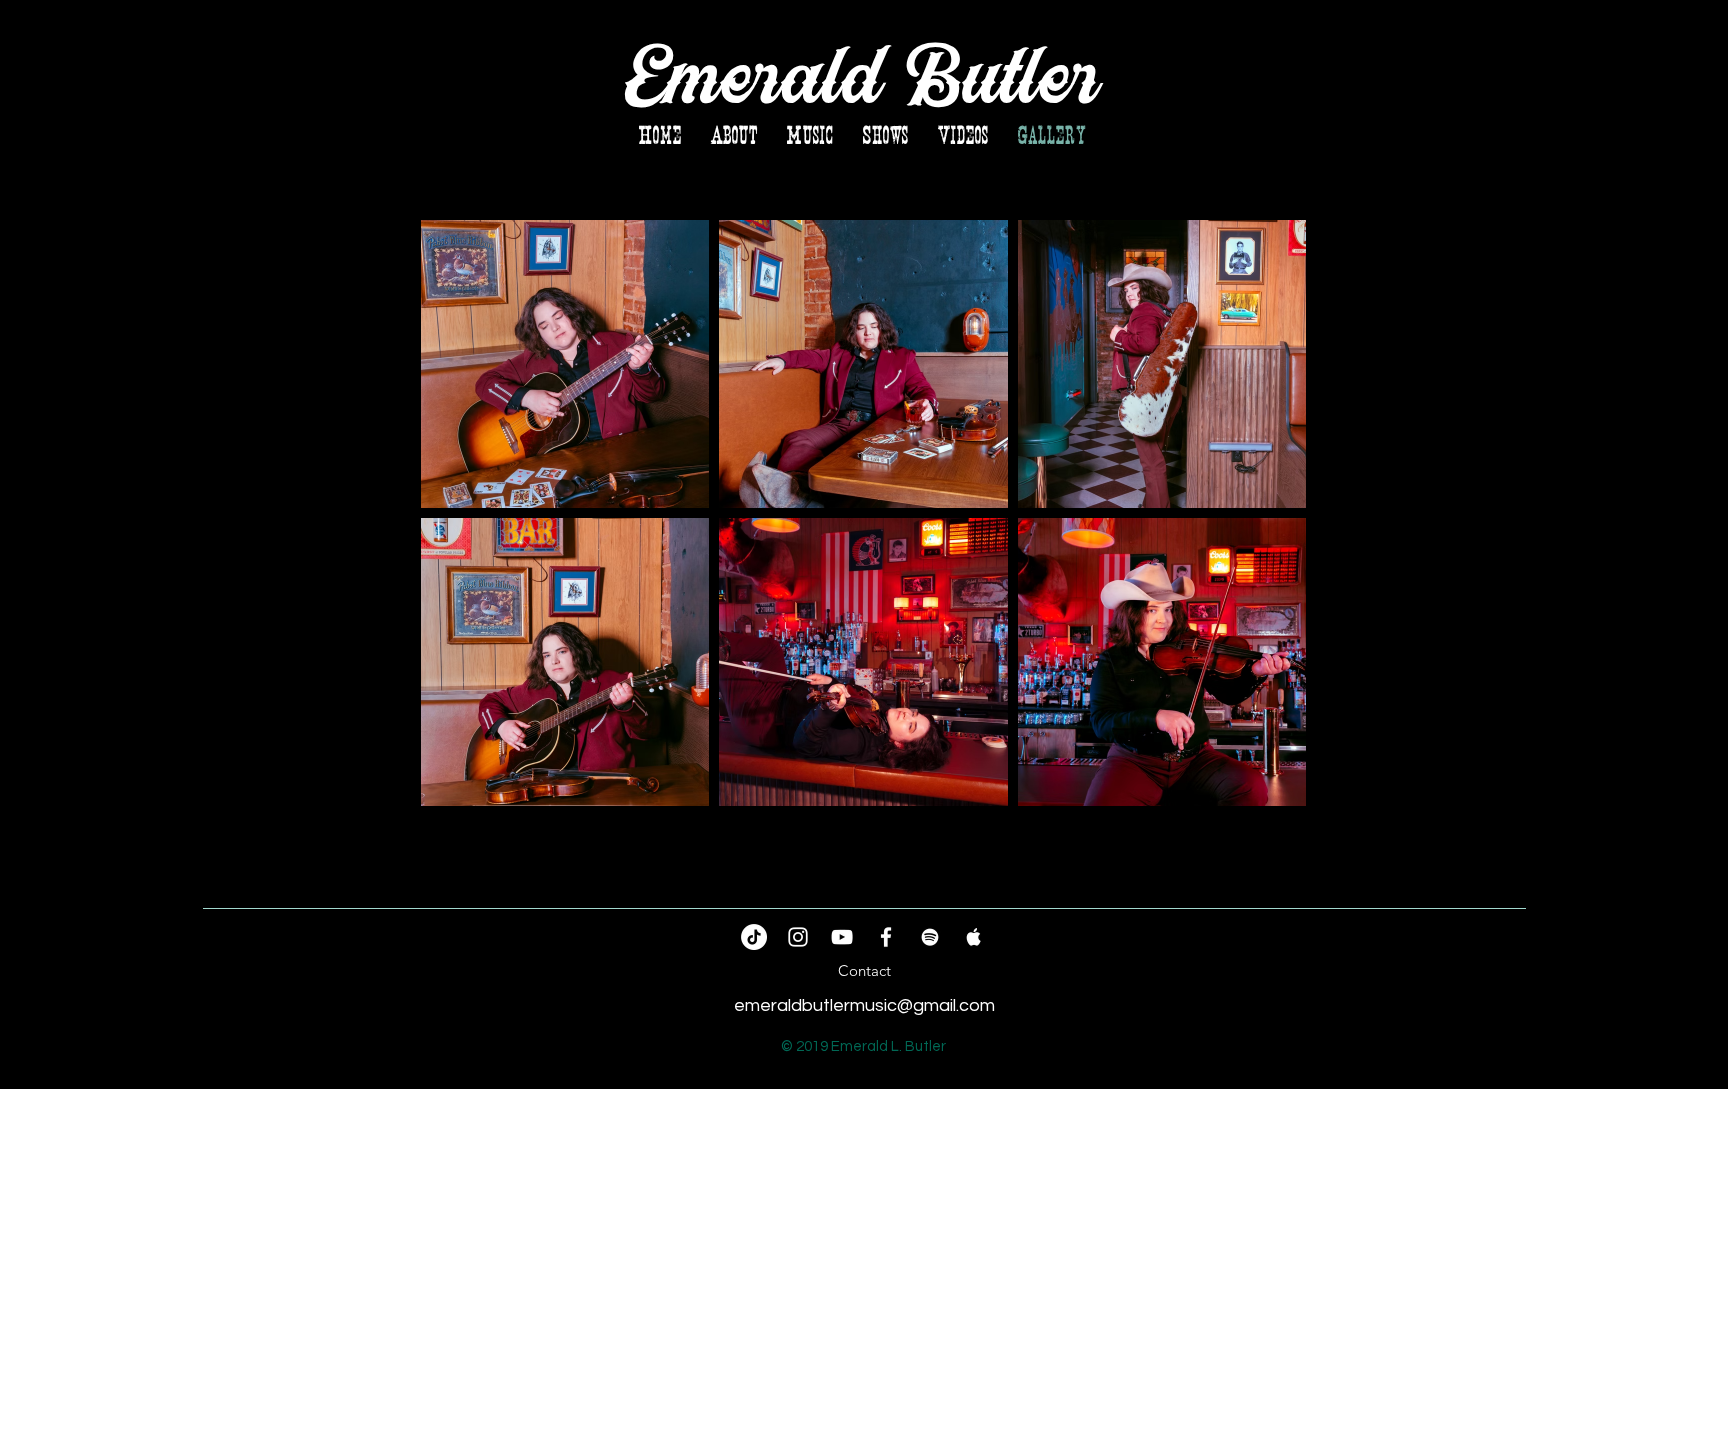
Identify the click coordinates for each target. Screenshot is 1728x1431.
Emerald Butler (863, 78)
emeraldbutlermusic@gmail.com (864, 1005)
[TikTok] (754, 937)
